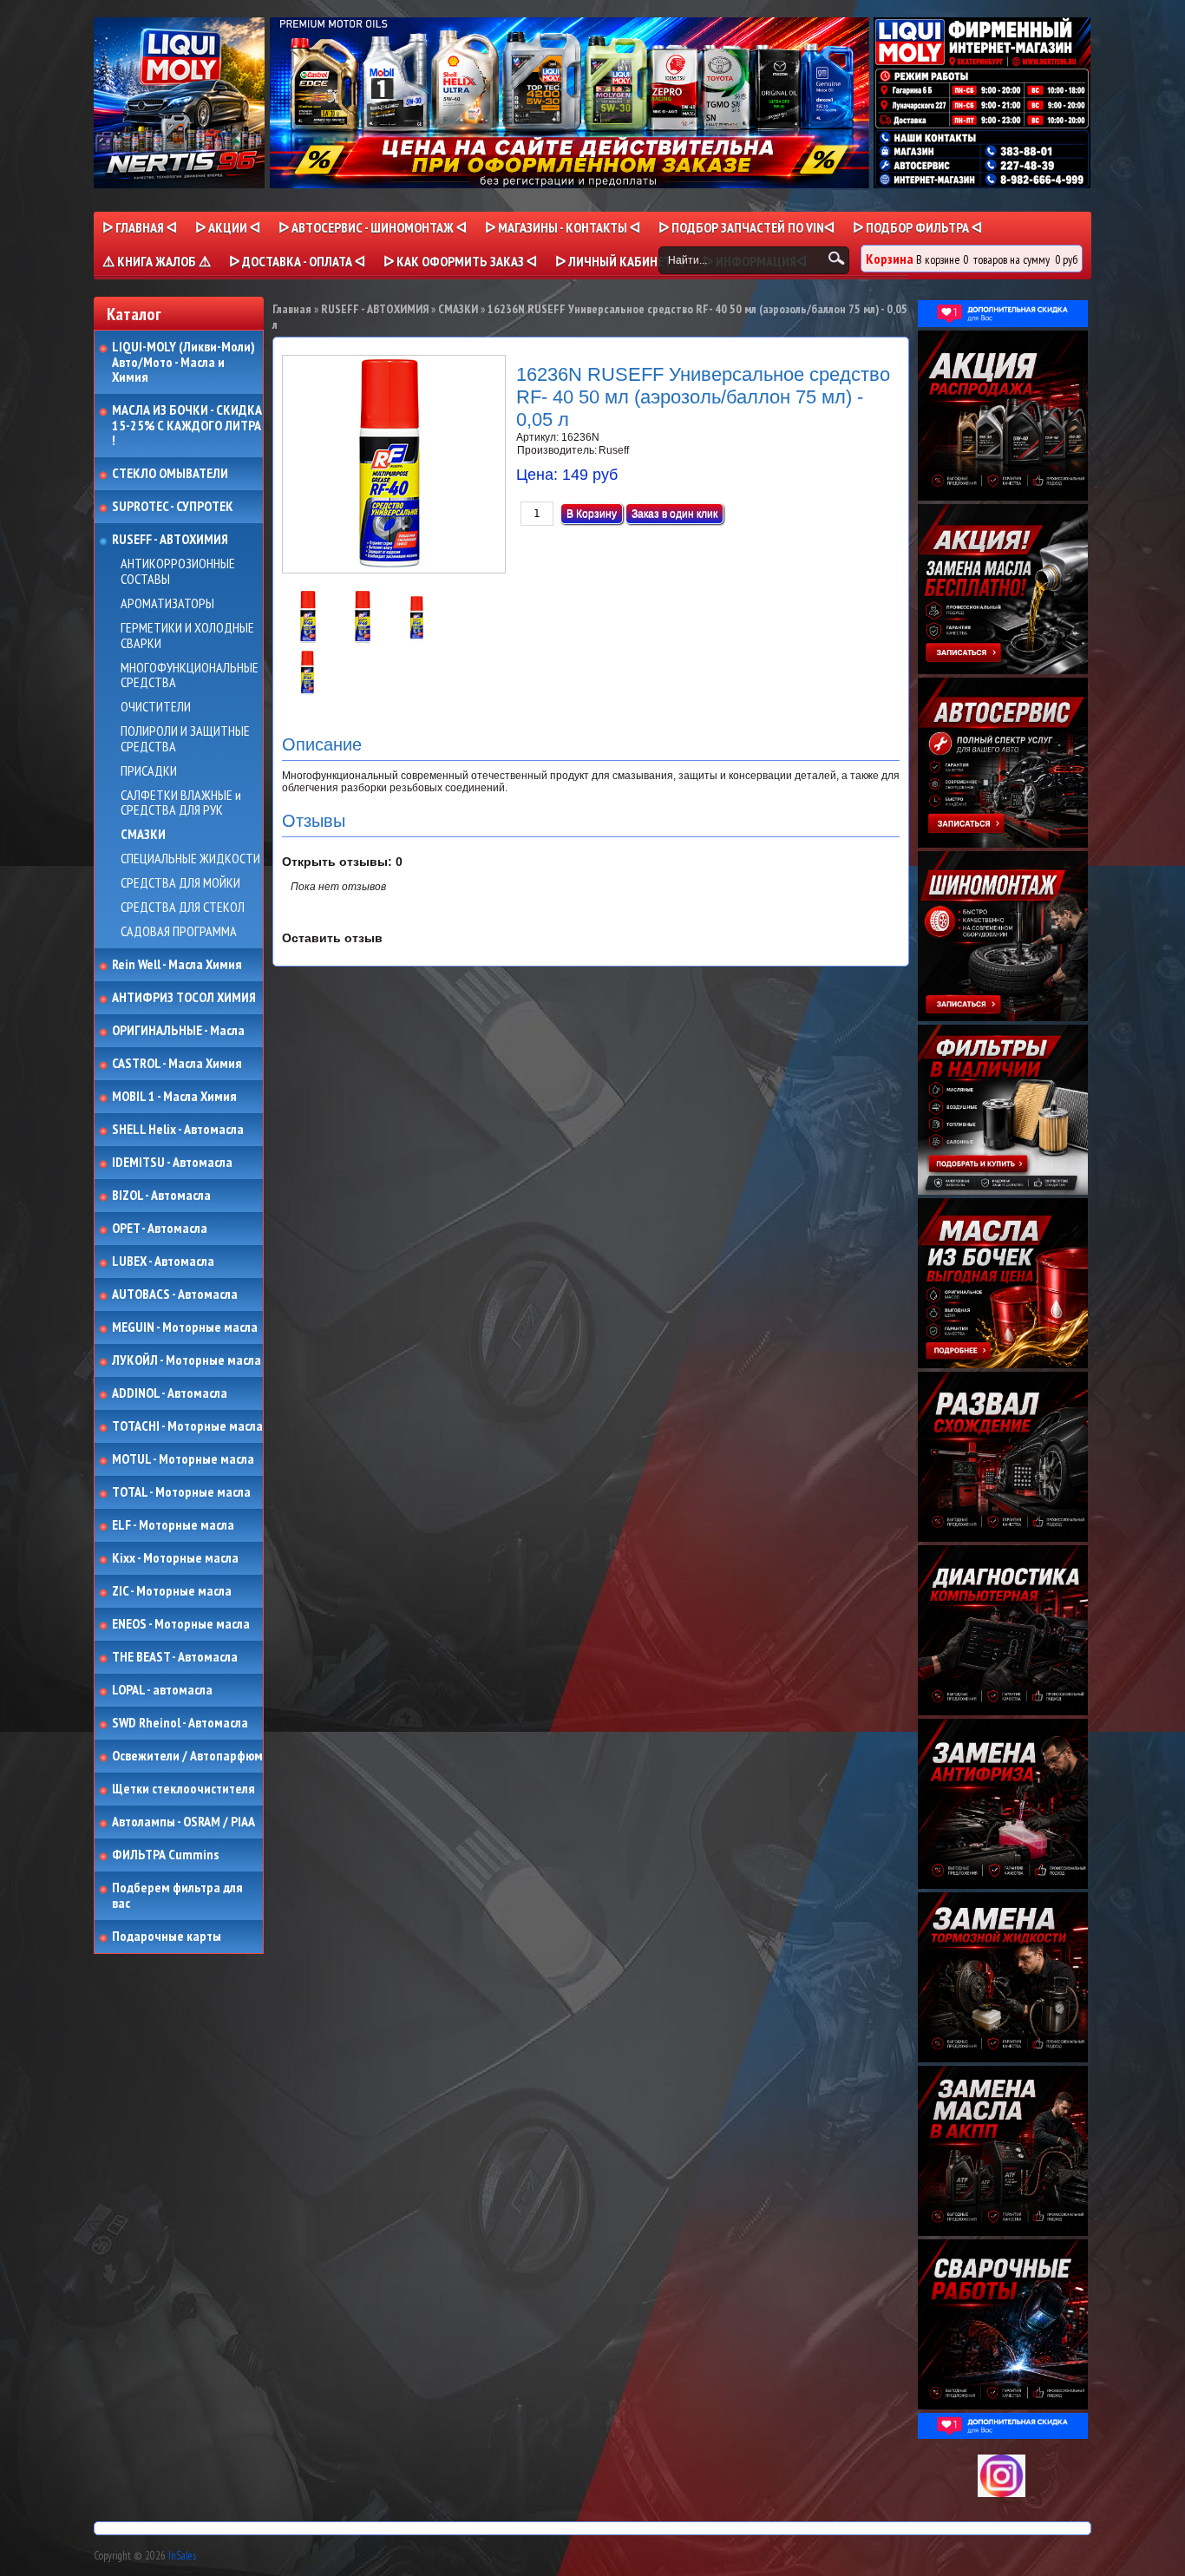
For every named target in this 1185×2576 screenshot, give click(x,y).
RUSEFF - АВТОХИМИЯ (170, 540)
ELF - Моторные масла (173, 1525)
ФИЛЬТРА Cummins (165, 1855)
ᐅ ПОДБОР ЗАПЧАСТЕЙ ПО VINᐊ (746, 227)
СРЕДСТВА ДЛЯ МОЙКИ (180, 883)
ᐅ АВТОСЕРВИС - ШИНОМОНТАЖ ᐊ (373, 227)
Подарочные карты (167, 1937)
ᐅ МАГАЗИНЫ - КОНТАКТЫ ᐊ (563, 227)
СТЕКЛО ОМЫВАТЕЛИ (170, 474)
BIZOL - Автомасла (161, 1196)
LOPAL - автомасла (162, 1690)
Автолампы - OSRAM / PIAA (183, 1822)
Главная (292, 309)
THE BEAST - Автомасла (175, 1657)
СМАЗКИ (143, 835)
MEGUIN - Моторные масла (185, 1327)
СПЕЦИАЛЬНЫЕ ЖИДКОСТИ (190, 859)
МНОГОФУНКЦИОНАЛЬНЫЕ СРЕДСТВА (190, 675)
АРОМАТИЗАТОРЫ (167, 604)
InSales (182, 2556)
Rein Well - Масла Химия (177, 965)
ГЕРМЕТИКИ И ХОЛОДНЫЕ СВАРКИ (187, 636)
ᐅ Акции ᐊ (228, 227)
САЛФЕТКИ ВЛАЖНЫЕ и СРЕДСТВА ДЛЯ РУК (181, 803)
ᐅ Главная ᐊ (140, 227)
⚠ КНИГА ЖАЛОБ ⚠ (157, 261)
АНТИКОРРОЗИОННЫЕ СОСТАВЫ (178, 571)
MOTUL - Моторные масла (183, 1459)
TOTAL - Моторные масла (181, 1492)
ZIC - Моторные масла (172, 1591)
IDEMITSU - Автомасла (172, 1163)
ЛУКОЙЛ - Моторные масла (187, 1360)
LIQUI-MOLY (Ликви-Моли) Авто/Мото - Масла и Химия (185, 362)
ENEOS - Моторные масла (181, 1624)
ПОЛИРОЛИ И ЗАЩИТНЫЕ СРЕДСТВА (185, 739)
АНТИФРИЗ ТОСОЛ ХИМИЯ (184, 998)
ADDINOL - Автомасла (170, 1393)
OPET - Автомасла (160, 1229)
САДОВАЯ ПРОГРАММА (179, 932)
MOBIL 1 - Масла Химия (174, 1097)
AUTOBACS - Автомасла (175, 1295)
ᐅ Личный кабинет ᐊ (620, 261)
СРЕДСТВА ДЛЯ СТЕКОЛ (183, 908)
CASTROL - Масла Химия (177, 1064)
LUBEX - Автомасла (163, 1262)
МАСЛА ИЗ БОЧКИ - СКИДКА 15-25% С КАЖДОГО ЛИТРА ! (187, 426)
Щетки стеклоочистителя (183, 1789)
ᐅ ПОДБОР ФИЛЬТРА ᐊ (917, 227)
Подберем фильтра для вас (177, 1895)
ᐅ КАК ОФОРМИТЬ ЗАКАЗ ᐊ (460, 261)
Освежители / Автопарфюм (187, 1756)
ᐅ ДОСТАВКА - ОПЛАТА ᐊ (297, 261)
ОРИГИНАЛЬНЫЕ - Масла (178, 1031)
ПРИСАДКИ (149, 771)
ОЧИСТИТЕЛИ (156, 707)
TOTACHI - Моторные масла (187, 1426)
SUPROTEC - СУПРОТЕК (173, 507)
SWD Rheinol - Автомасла (180, 1723)
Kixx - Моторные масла (175, 1558)
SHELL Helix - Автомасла (178, 1130)
